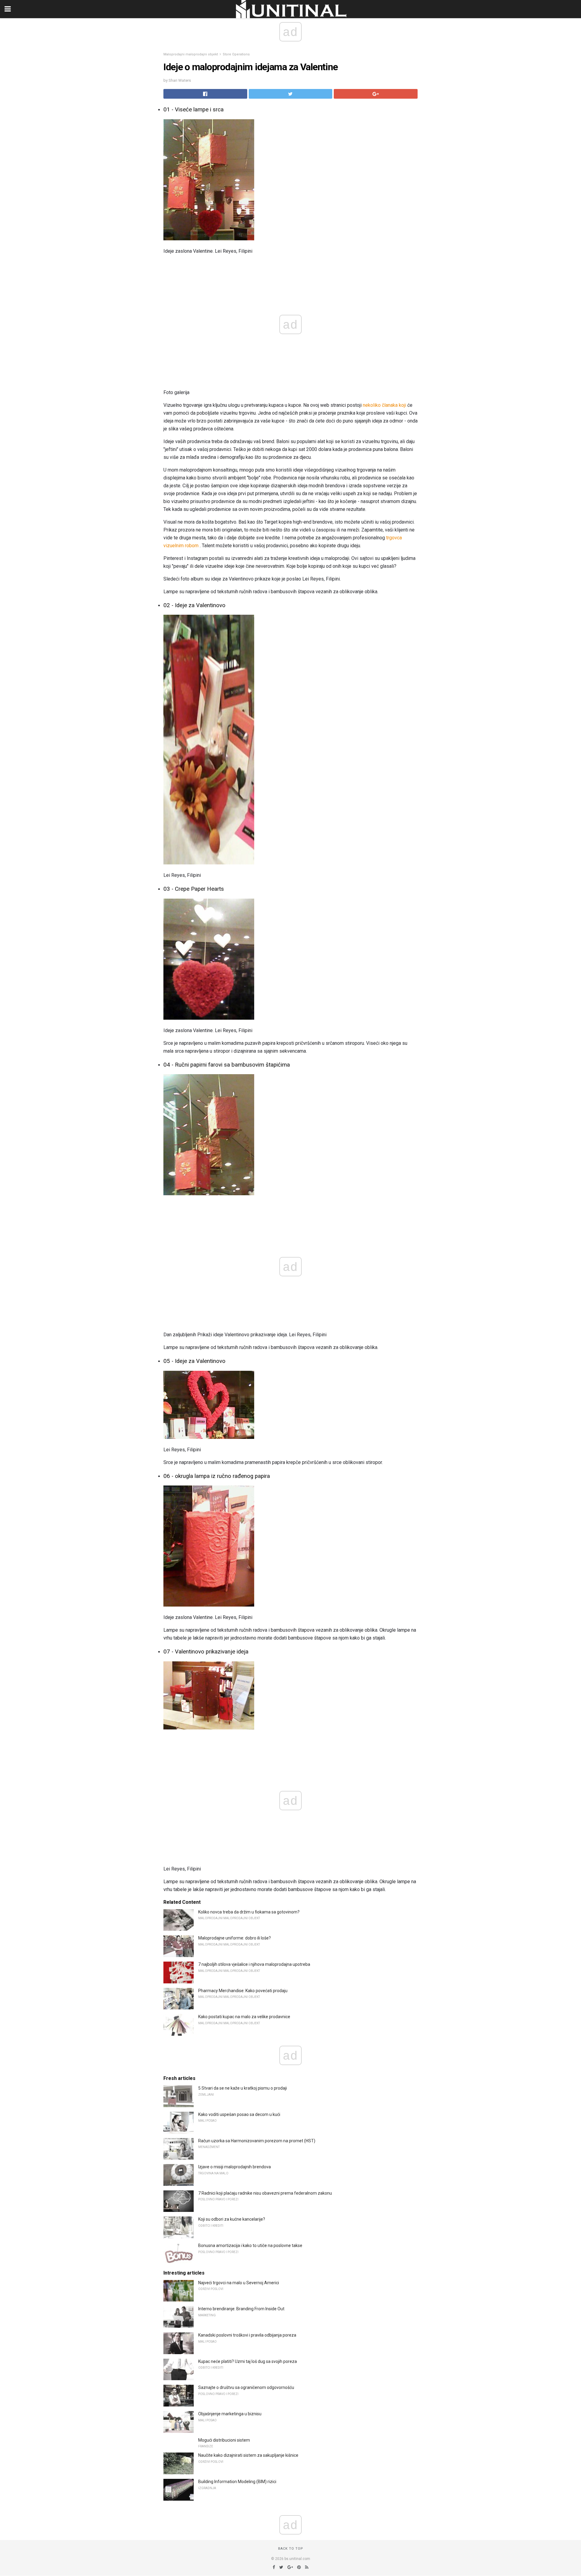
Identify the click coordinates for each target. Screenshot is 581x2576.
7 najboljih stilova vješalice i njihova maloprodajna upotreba (254, 1964)
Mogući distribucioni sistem (224, 2440)
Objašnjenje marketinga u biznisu (230, 2414)
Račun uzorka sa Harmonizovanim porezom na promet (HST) (257, 2141)
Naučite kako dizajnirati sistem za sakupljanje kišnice (248, 2455)
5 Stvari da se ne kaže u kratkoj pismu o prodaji (243, 2088)
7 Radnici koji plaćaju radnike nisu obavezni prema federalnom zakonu (265, 2193)
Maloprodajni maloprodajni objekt (191, 54)
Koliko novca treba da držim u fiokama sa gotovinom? (249, 1912)
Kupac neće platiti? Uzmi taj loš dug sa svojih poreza (248, 2361)
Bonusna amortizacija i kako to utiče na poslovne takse (250, 2245)
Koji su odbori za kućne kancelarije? (232, 2219)
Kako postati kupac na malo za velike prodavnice (244, 2017)
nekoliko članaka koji (384, 405)
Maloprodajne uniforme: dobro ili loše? (235, 1938)
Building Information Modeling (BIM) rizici (237, 2482)
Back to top (291, 2549)
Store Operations (236, 54)
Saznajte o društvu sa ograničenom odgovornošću (246, 2387)
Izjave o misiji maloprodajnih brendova (235, 2167)
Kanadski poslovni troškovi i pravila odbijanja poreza (247, 2335)
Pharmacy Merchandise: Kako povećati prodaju (243, 1991)
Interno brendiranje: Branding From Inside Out (241, 2309)
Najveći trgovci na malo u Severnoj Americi (239, 2283)
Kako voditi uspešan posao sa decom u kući (239, 2114)
